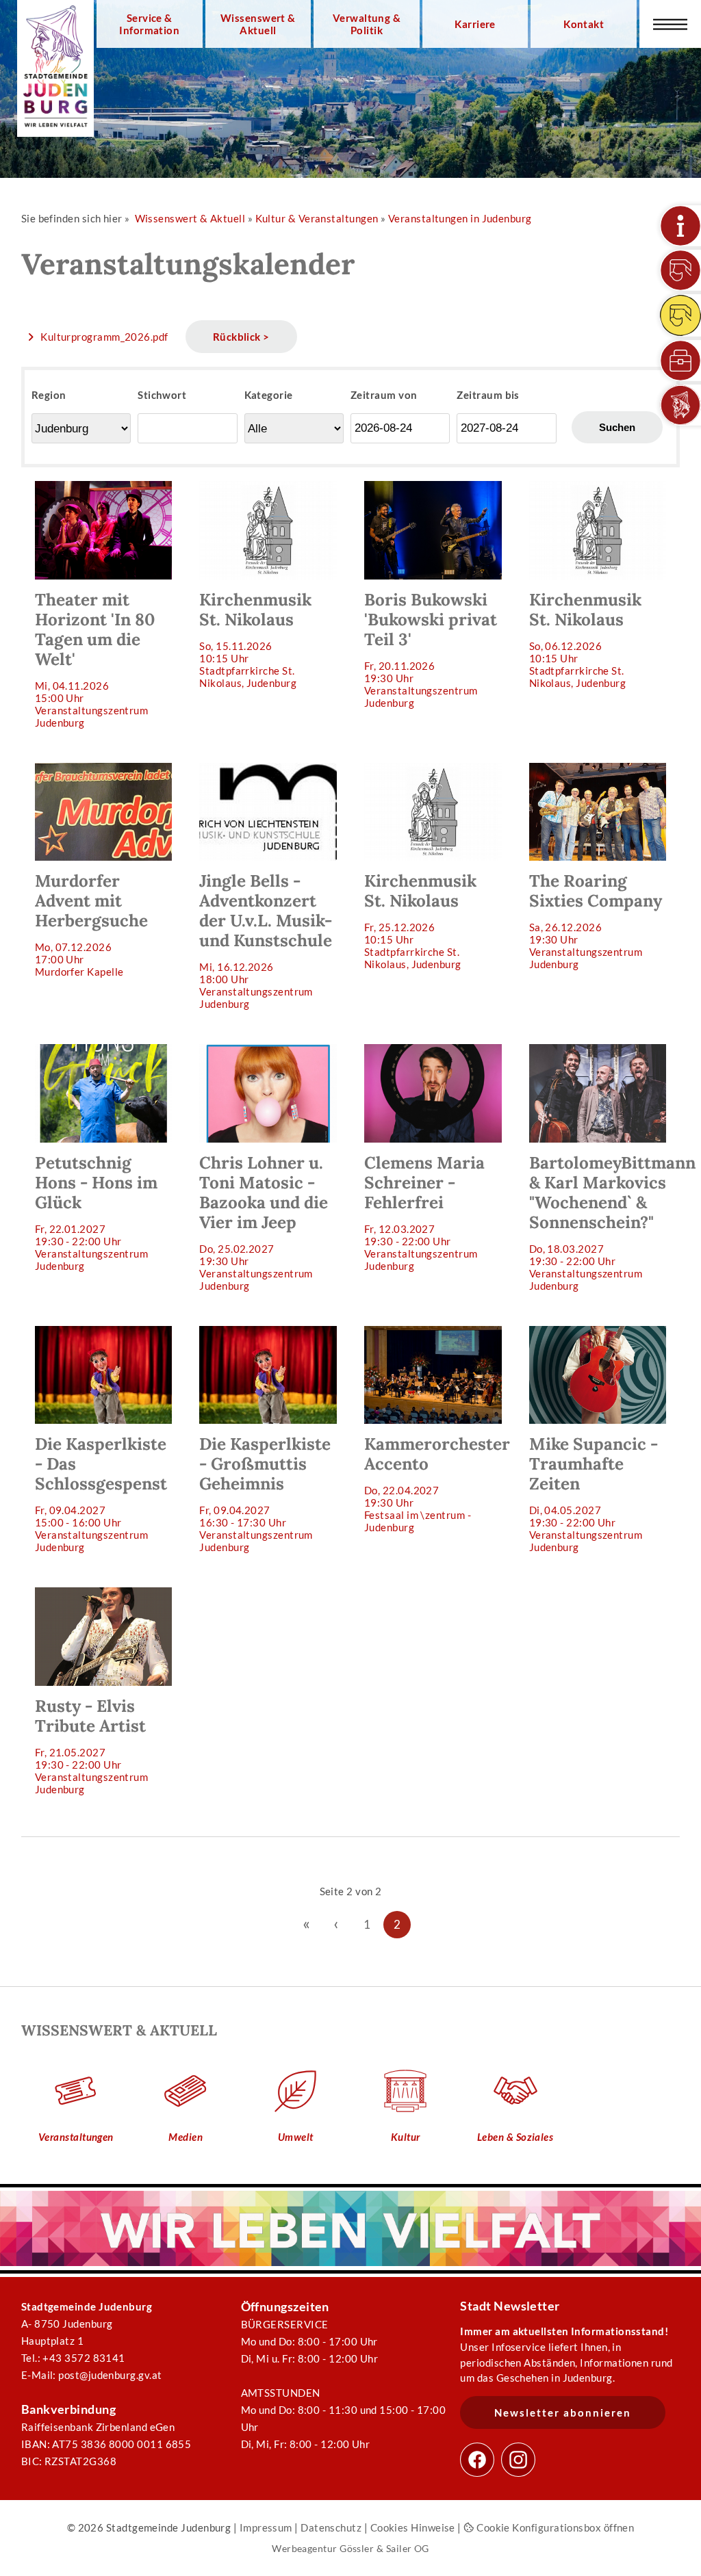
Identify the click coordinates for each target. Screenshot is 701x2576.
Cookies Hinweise (413, 2527)
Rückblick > (241, 337)
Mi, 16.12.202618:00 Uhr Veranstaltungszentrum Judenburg (266, 940)
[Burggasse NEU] (680, 270)
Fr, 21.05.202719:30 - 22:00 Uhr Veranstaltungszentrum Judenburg (92, 1745)
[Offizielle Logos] (680, 405)
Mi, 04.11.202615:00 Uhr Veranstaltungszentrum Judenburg (95, 659)
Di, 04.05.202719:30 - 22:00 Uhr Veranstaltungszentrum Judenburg (594, 1493)
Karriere (475, 24)
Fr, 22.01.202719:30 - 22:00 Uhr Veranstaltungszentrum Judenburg (96, 1212)
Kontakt (584, 24)
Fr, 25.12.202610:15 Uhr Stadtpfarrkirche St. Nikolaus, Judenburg (420, 920)
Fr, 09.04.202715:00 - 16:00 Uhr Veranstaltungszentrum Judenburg (101, 1493)
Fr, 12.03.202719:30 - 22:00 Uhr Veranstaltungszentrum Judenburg (424, 1212)
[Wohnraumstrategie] (680, 226)
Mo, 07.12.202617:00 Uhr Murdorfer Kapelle (91, 924)
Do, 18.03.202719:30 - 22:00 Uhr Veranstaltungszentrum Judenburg (605, 1222)
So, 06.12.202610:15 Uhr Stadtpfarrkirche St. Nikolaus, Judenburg (585, 639)
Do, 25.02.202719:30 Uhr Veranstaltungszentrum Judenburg (264, 1222)
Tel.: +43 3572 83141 (73, 2358)
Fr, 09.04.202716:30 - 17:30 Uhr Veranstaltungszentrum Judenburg (265, 1493)
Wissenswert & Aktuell (258, 24)
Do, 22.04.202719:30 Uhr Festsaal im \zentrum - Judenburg (437, 1483)
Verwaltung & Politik (367, 24)
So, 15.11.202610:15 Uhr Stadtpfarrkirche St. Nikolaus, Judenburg (255, 639)
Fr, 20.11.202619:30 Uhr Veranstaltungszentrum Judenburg (431, 649)
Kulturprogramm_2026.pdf (104, 337)
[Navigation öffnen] (670, 24)
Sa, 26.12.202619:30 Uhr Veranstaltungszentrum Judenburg (596, 920)
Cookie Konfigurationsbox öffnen (554, 2527)
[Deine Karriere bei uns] (680, 361)
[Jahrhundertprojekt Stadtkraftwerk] (680, 315)
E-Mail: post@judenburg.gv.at (92, 2375)
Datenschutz (331, 2527)
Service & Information (149, 24)
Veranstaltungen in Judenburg (460, 218)
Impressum (266, 2527)
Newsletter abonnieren (563, 2412)
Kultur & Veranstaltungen (317, 218)
